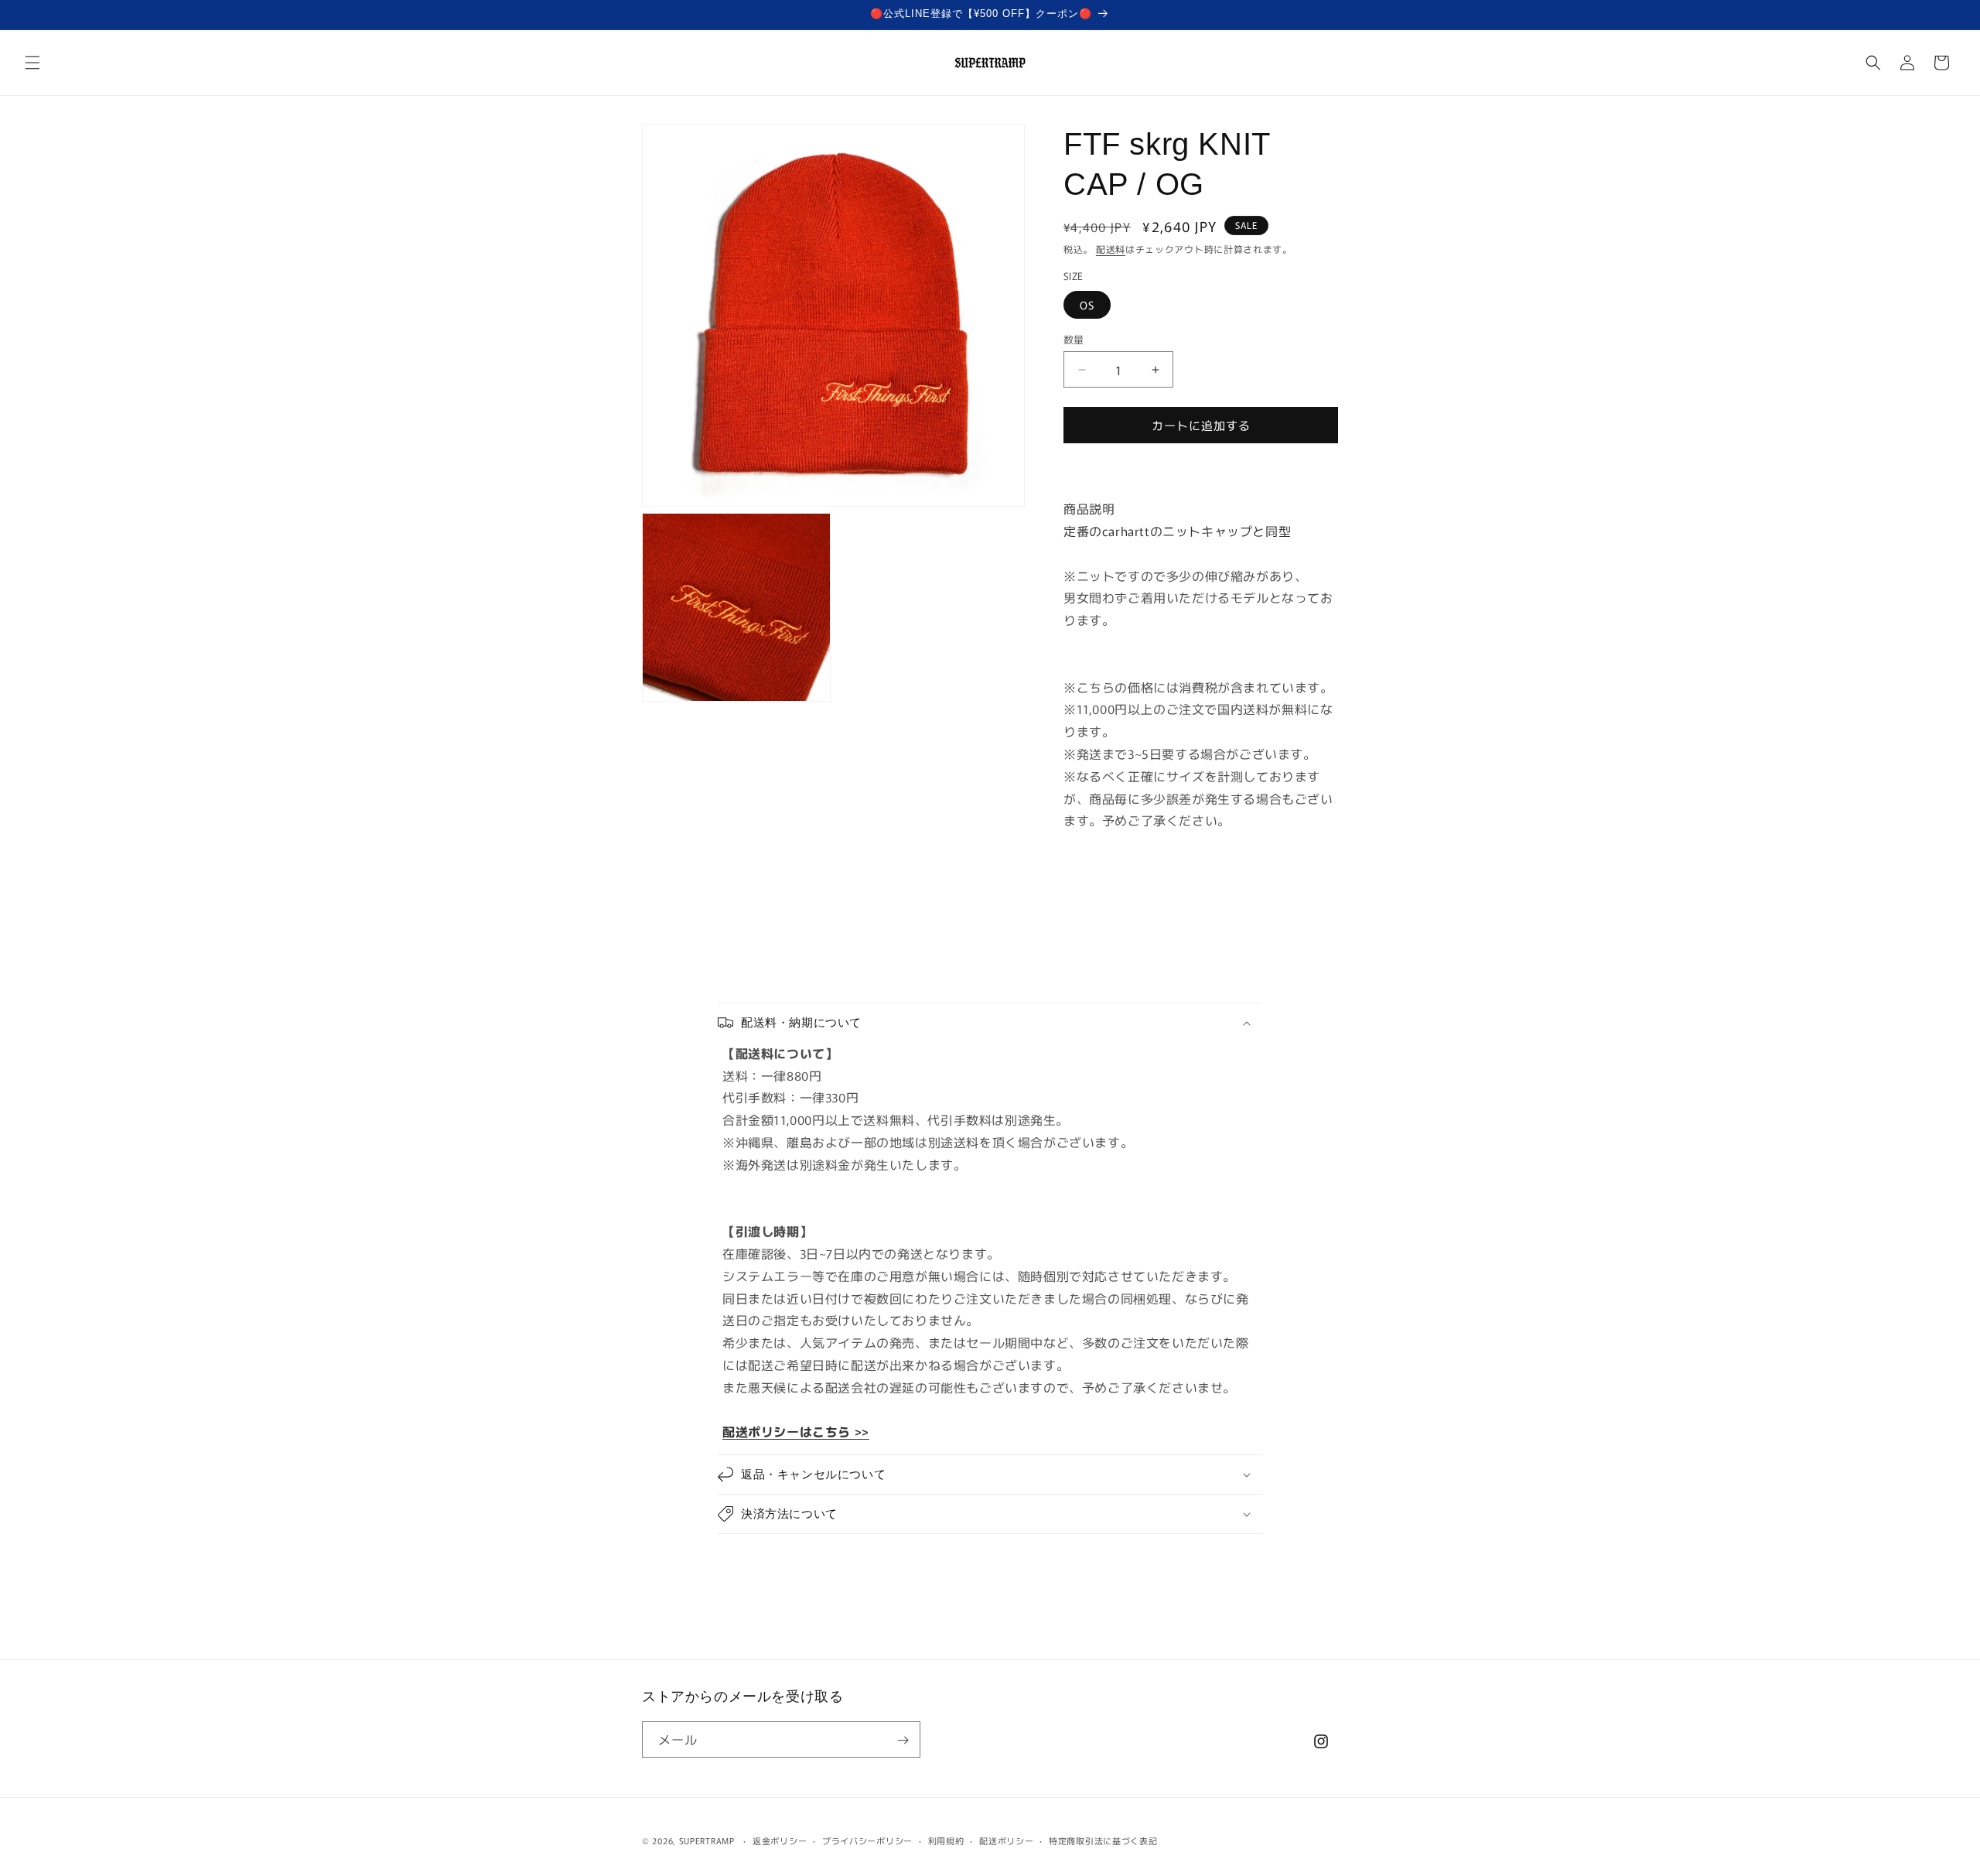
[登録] (903, 1740)
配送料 (1111, 249)
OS (1087, 305)
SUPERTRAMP (707, 1840)
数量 (1074, 339)
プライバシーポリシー (867, 1840)
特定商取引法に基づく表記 (1103, 1840)
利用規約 (946, 1840)
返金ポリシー (780, 1840)
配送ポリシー (1006, 1840)
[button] (32, 63)
